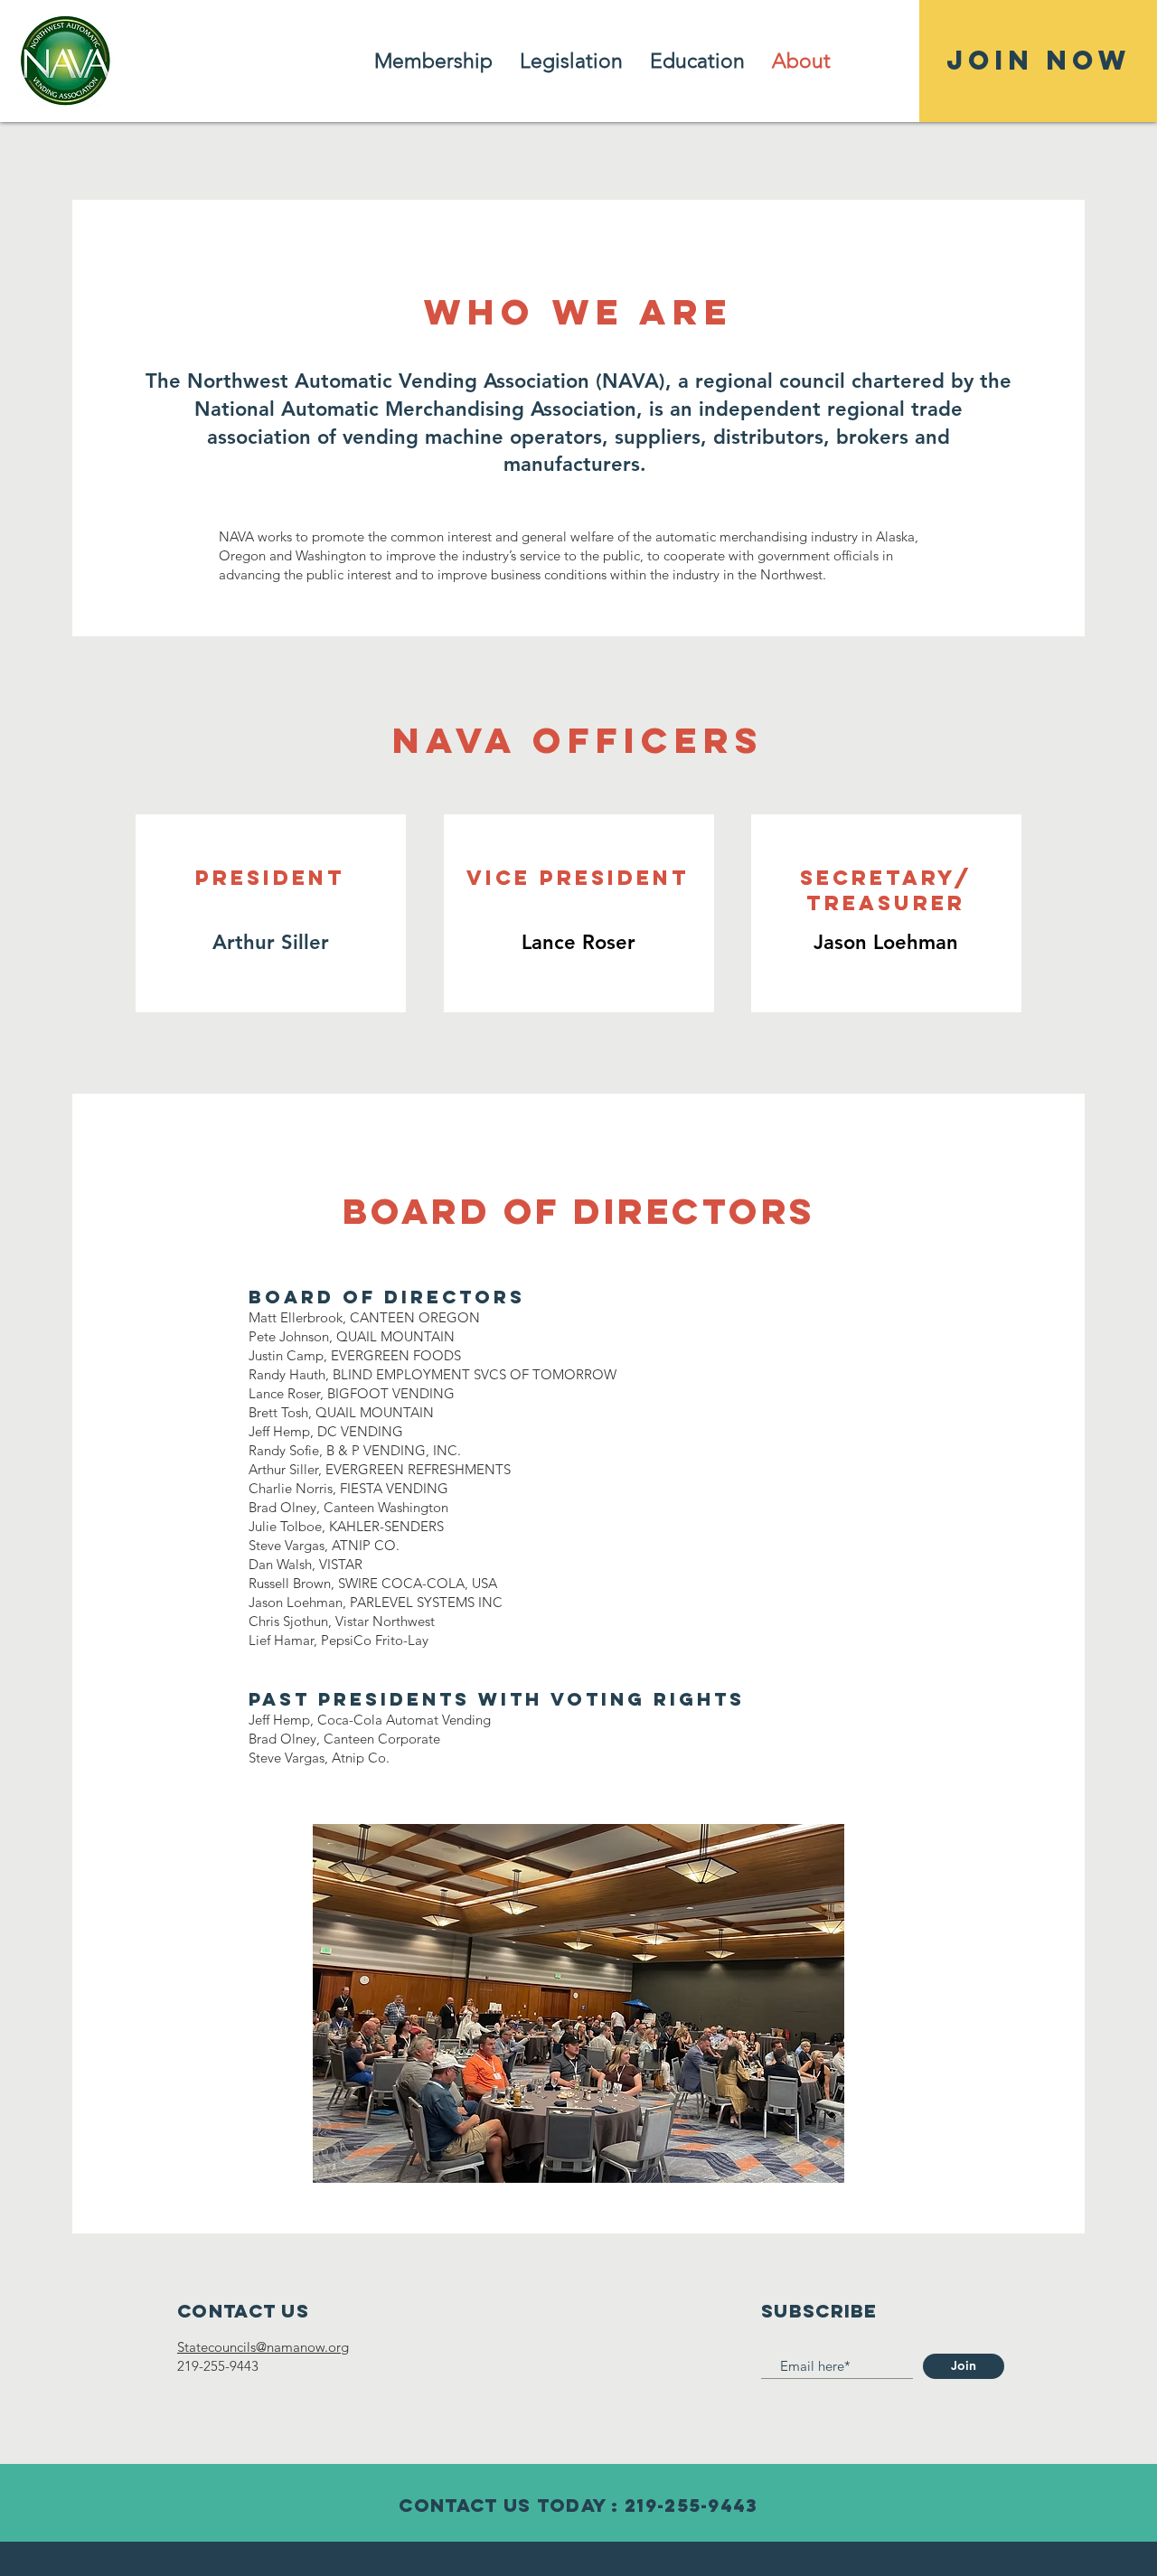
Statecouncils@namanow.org (263, 2347)
